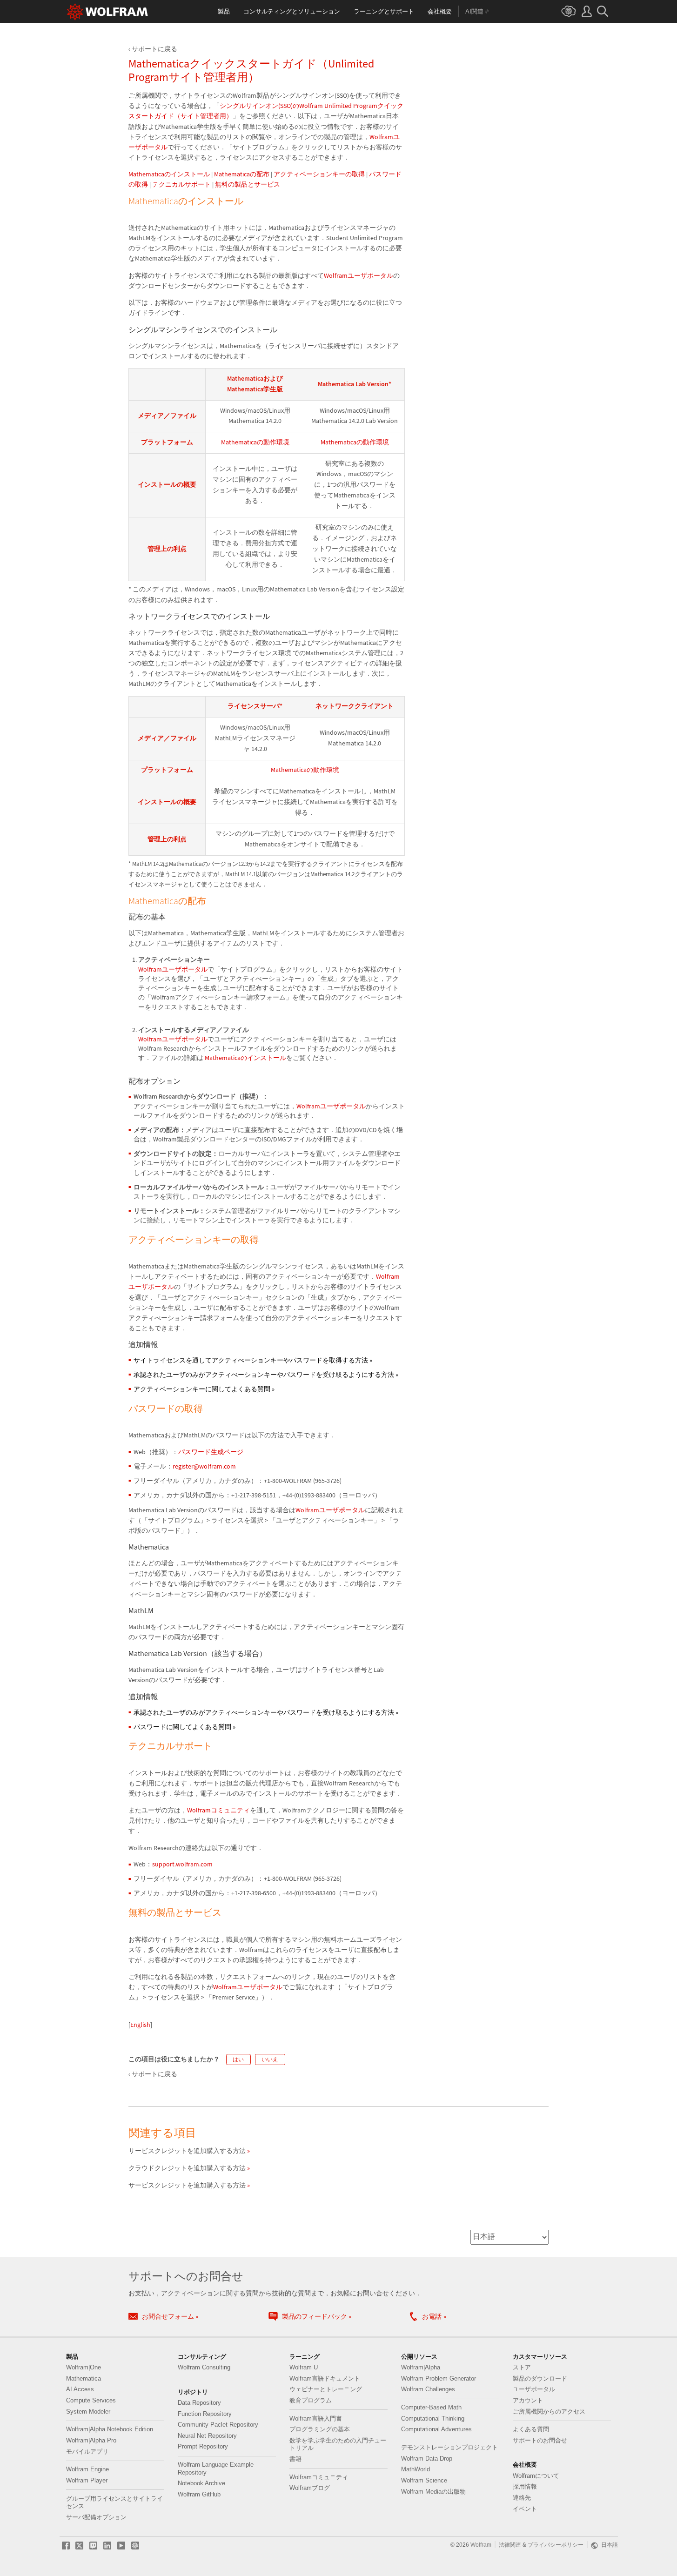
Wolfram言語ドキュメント (325, 2379)
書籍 (295, 2459)
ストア (522, 2368)
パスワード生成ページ (211, 1452)
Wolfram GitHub (199, 2495)
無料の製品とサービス (248, 184)
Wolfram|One (84, 2368)
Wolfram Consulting (204, 2368)
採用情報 (525, 2487)
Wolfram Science (424, 2481)
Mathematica (84, 2379)
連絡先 (522, 2498)
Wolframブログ (310, 2488)
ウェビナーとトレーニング (326, 2389)
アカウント (528, 2401)
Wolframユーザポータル (359, 276)
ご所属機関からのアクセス (549, 2412)
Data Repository (199, 2403)
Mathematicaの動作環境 (255, 442)
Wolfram (481, 2545)
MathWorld (416, 2469)
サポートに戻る (154, 49)
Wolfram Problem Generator (439, 2379)
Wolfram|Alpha (421, 2368)
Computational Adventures (436, 2429)
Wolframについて (536, 2476)
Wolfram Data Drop (427, 2459)
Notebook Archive (201, 2483)
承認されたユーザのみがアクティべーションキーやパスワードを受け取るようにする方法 (266, 1375)
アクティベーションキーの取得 (319, 174)
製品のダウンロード (540, 2379)
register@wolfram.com (204, 1466)
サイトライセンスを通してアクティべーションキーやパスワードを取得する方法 (253, 1360)
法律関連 (510, 2545)
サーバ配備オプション (96, 2517)
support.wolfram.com (182, 1864)
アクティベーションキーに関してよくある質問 (204, 1389)
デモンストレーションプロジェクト (449, 2448)
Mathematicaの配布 (242, 174)
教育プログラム (311, 2401)
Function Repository (205, 2414)
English (140, 2025)
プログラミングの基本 (320, 2429)
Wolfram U (304, 2368)
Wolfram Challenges (428, 2389)
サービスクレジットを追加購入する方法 (187, 2151)
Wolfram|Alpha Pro (91, 2441)
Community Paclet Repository (218, 2425)
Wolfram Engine (87, 2469)
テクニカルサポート (181, 184)
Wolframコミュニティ (218, 1810)
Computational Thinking (433, 2419)
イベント (525, 2509)
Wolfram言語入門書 (316, 2419)
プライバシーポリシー (556, 2545)
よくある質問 (531, 2429)
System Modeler (88, 2412)
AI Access (80, 2389)
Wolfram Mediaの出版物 (433, 2492)
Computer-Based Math (431, 2408)
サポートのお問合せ (540, 2441)
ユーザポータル (534, 2389)
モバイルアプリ (87, 2452)
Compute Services (91, 2401)
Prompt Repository (203, 2447)
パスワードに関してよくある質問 (184, 1727)
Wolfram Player (87, 2481)
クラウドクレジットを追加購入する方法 (187, 2168)
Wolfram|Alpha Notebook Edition (110, 2429)
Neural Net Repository (207, 2436)
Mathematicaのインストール (169, 174)
